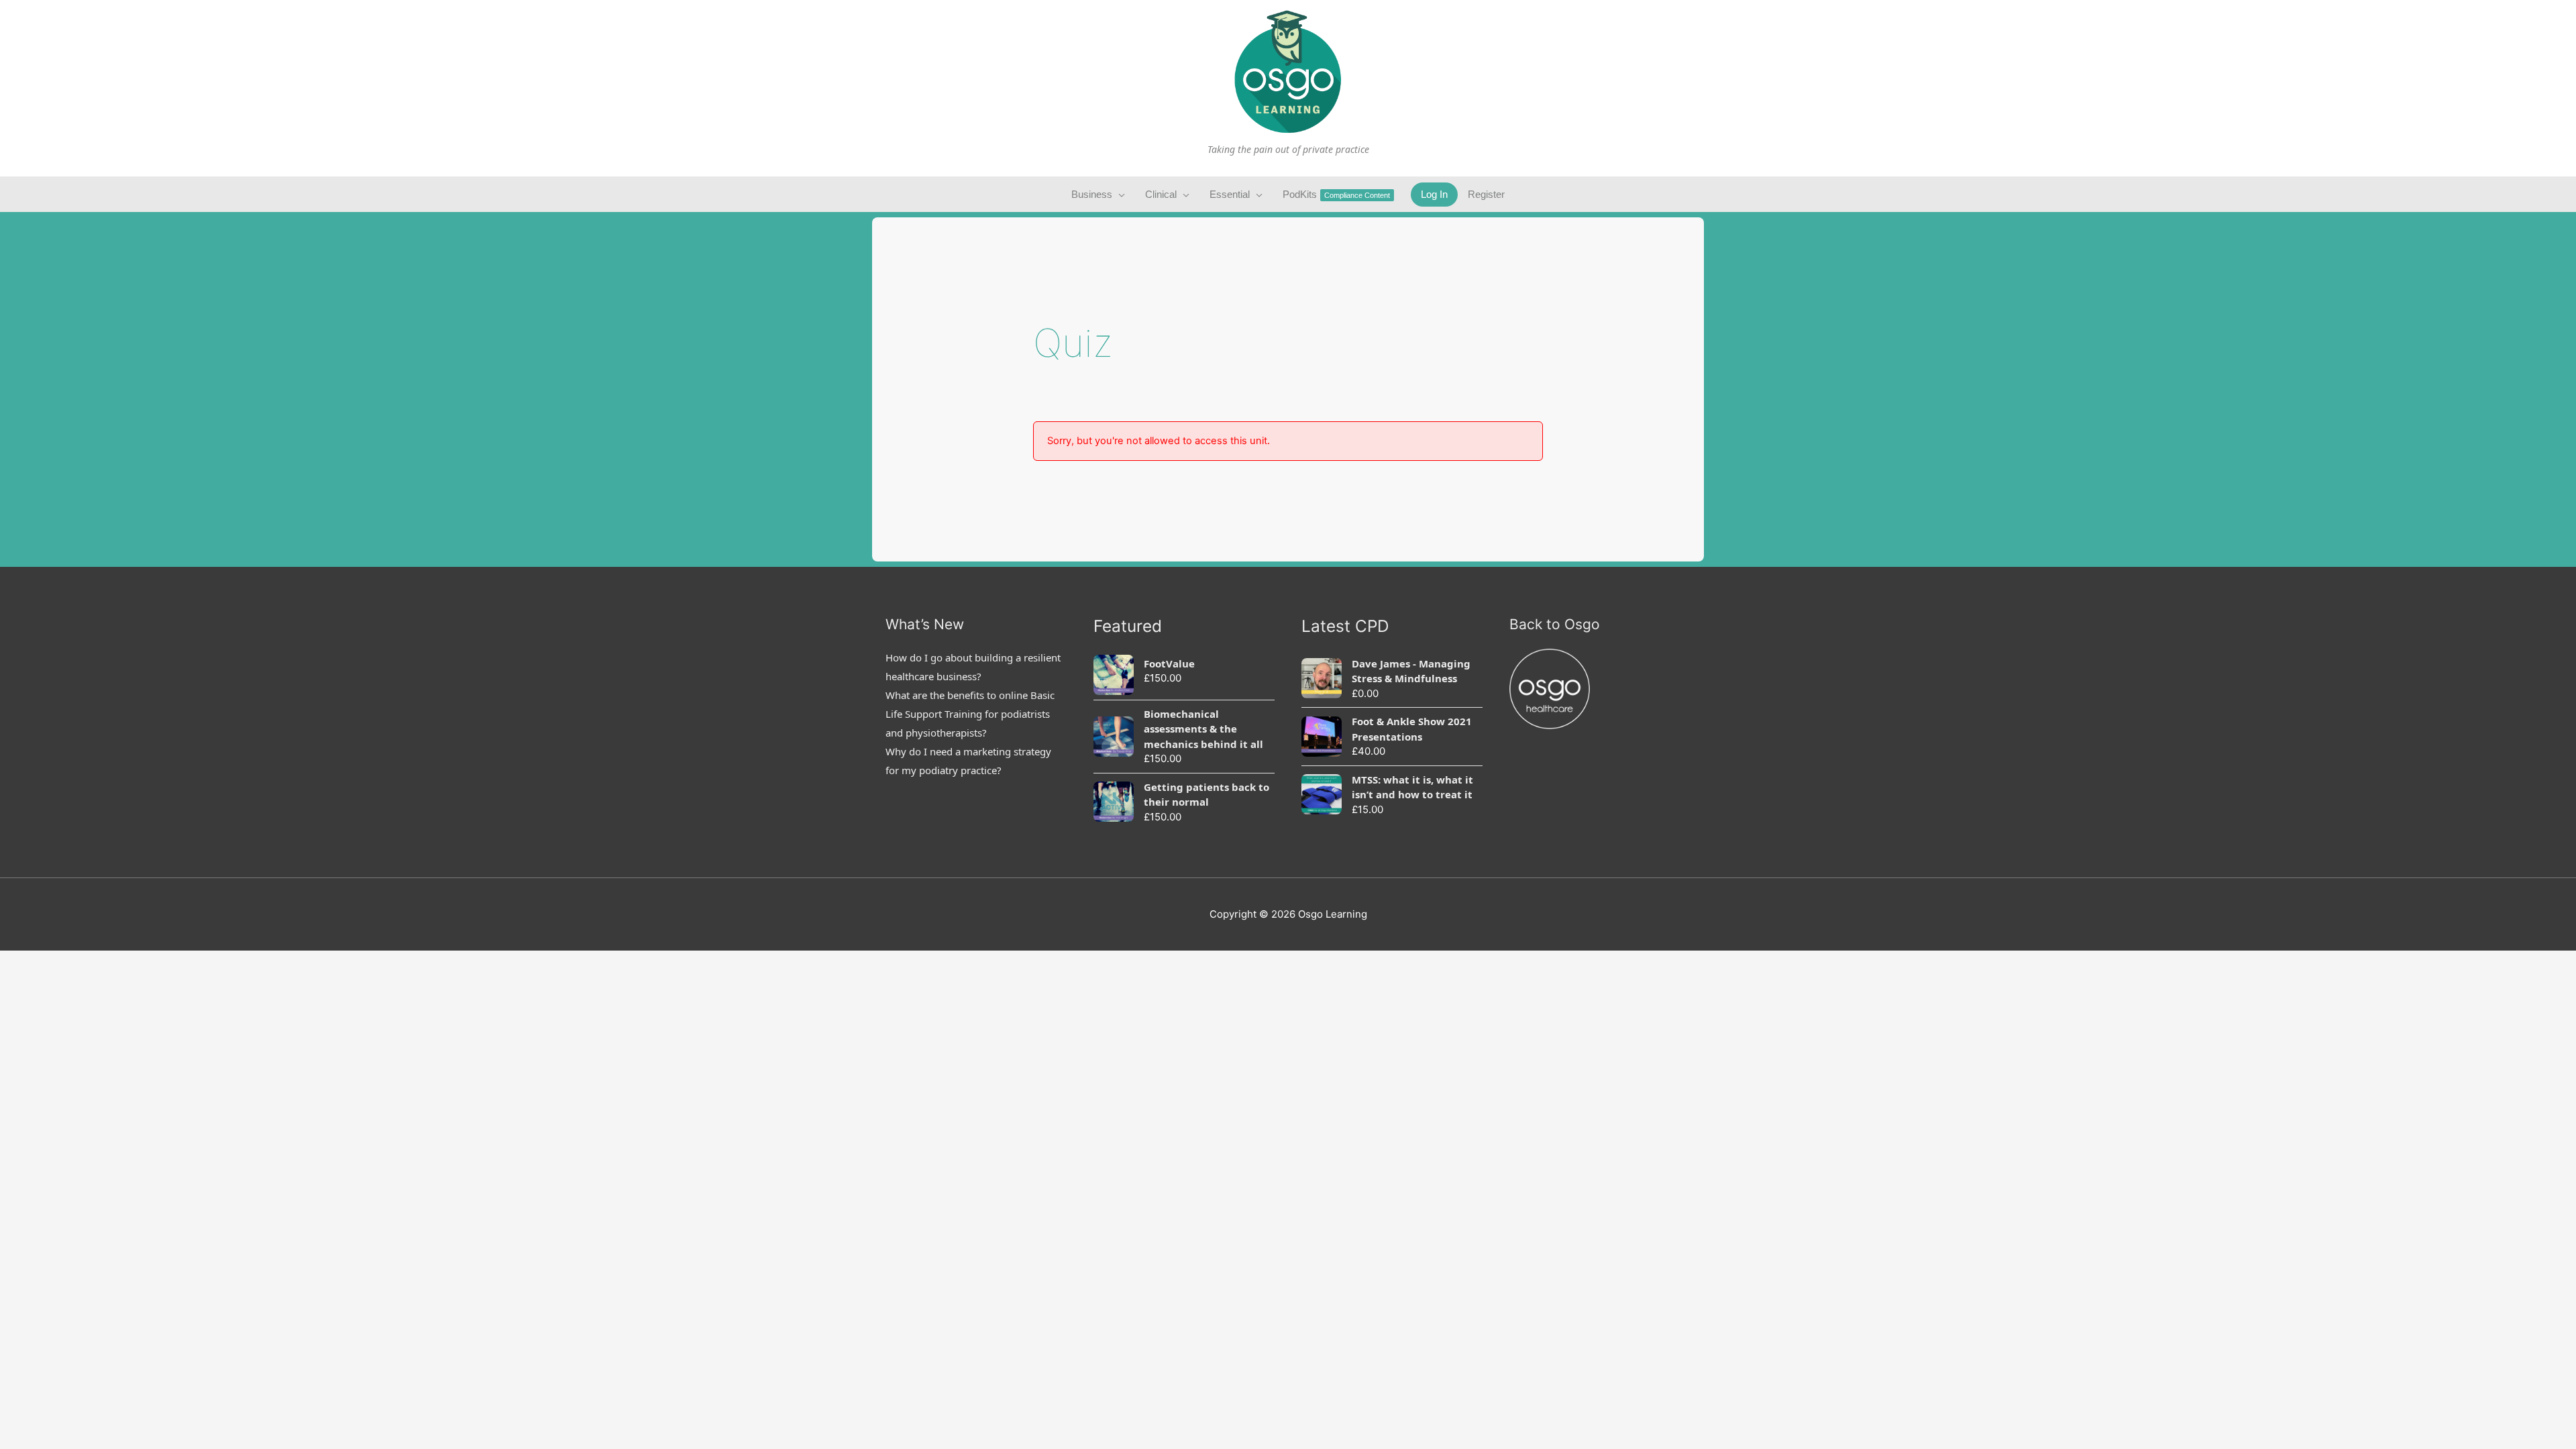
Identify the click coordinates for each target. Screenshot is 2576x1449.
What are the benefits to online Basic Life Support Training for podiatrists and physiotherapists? (970, 714)
